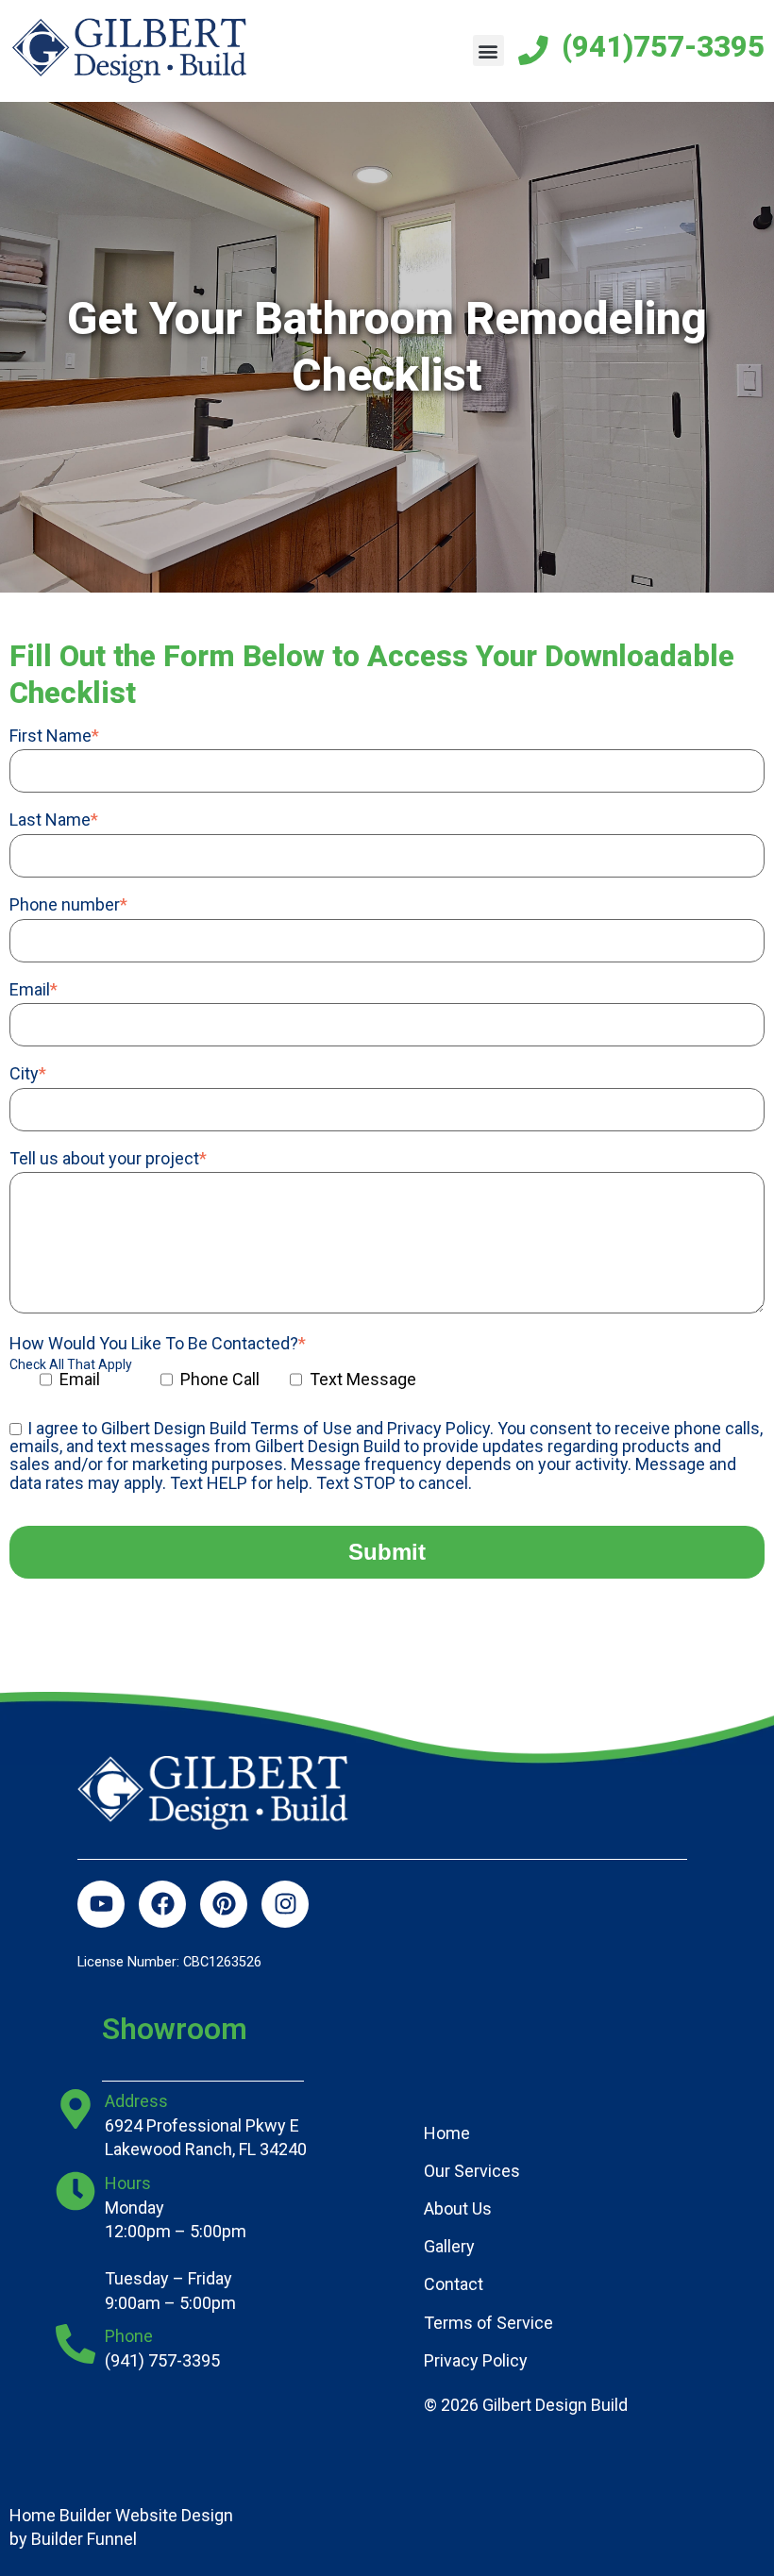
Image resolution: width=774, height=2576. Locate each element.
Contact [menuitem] (454, 2284)
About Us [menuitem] (458, 2208)
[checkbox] (293, 1386)
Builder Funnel (84, 2539)
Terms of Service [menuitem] (488, 2323)
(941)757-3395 (663, 47)
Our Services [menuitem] (472, 2171)
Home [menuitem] (447, 2133)
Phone (129, 2336)
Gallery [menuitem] (449, 2246)
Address (136, 2101)
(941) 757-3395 (162, 2360)
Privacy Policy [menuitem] (476, 2360)
